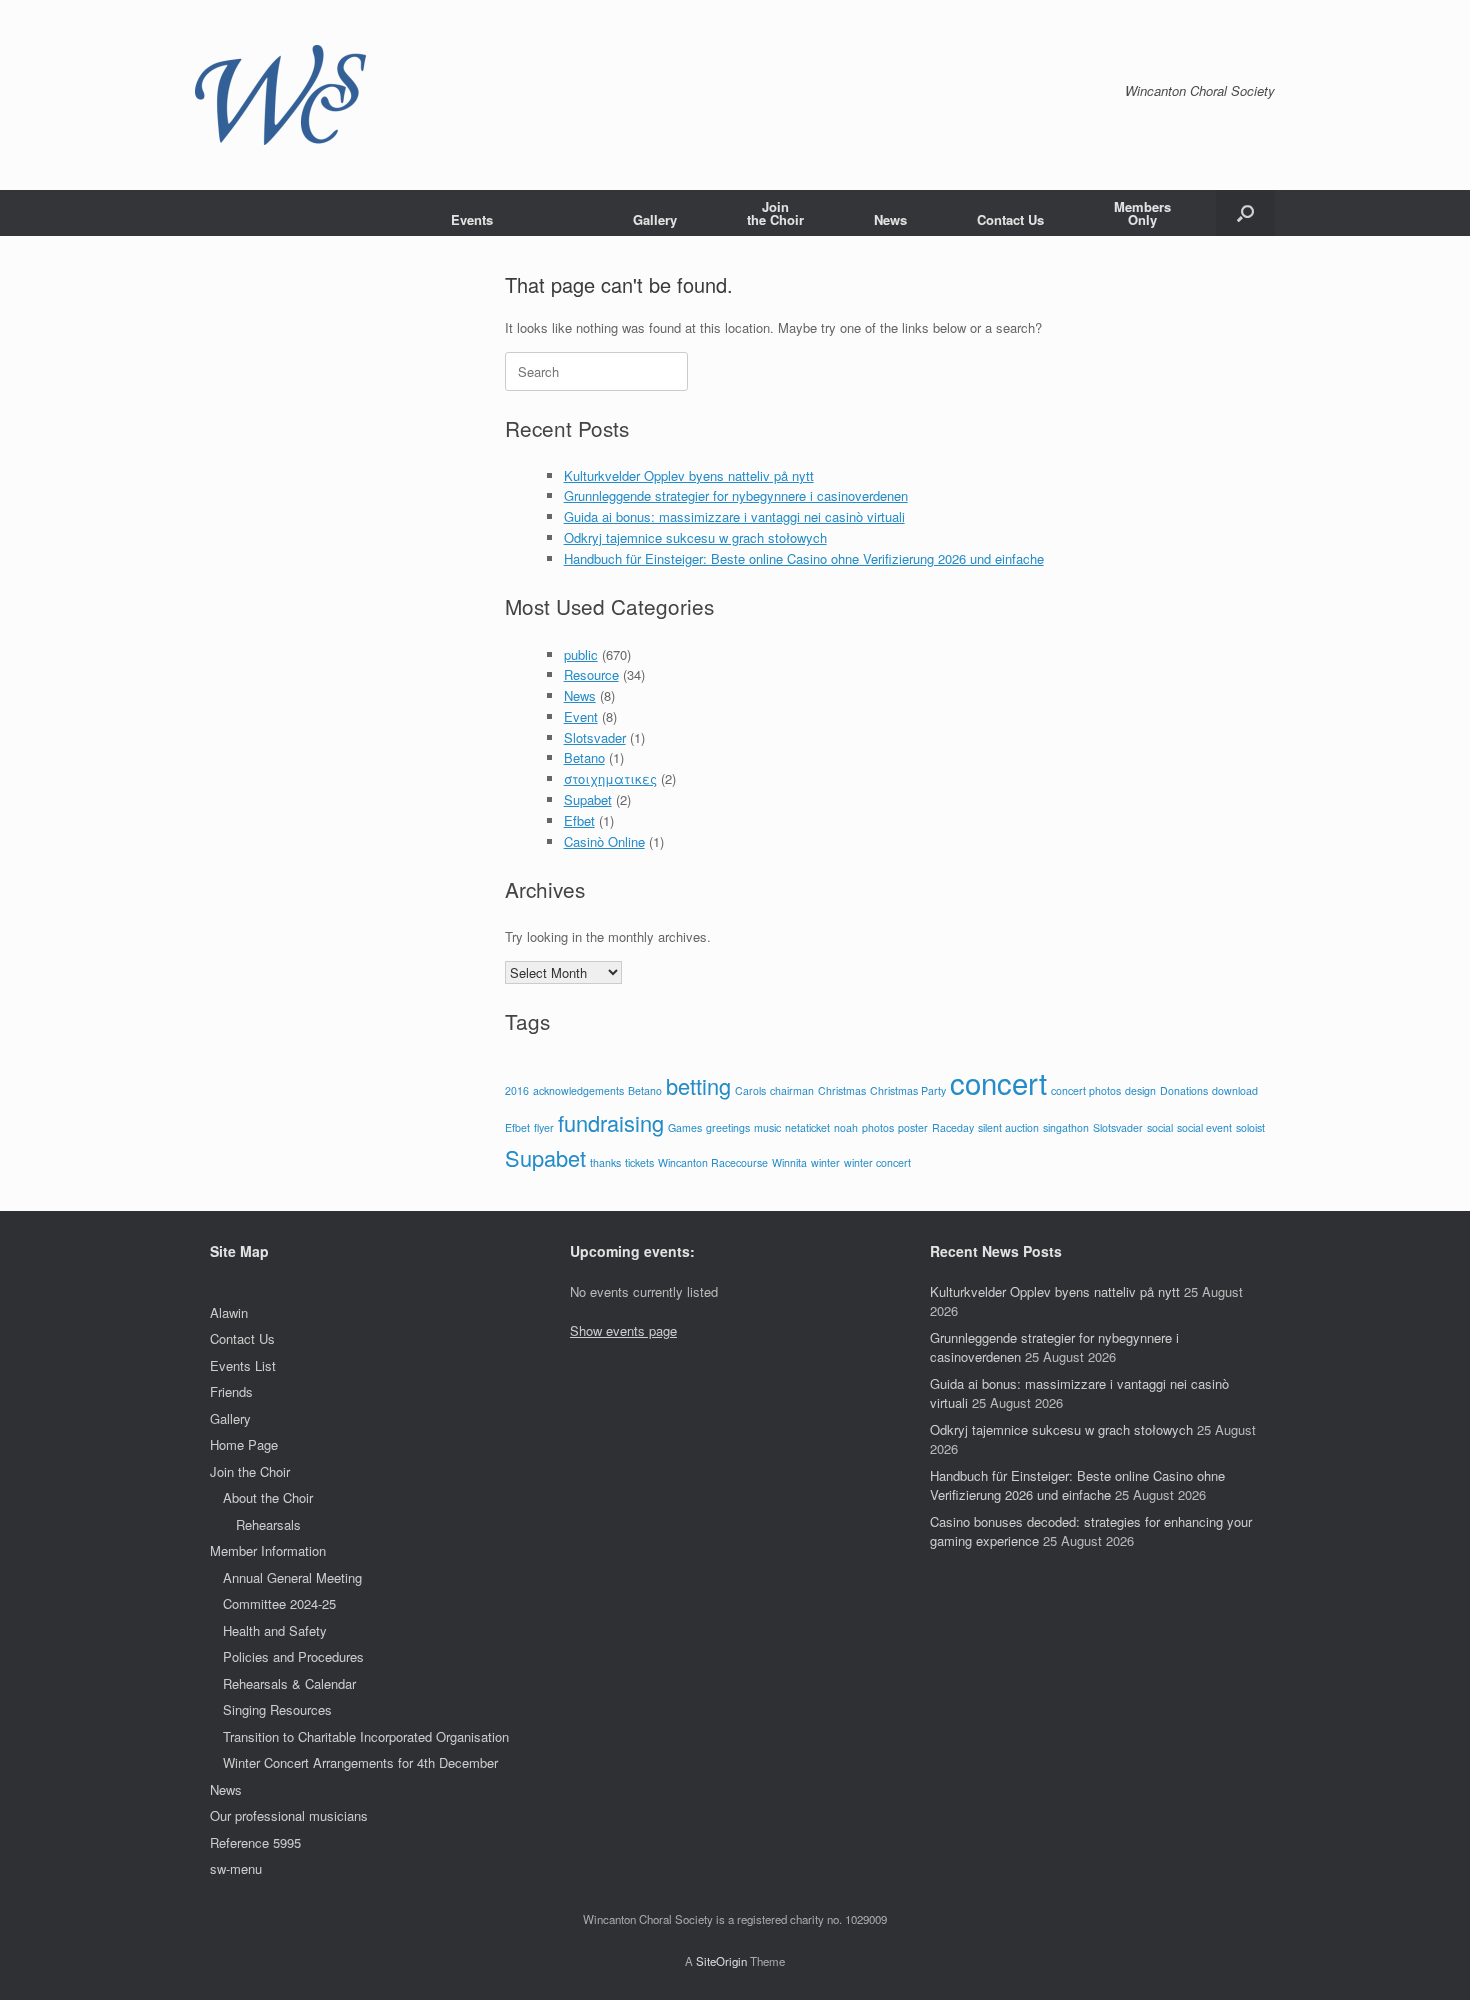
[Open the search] (1245, 213)
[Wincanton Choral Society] (280, 95)
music (767, 1127)
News (890, 219)
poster (913, 1127)
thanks (605, 1162)
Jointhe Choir (775, 213)
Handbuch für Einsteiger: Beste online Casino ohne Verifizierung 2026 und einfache (804, 558)
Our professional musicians (289, 1815)
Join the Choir (250, 1471)
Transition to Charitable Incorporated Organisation (366, 1736)
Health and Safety (275, 1630)
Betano (584, 757)
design (1140, 1090)
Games (685, 1127)
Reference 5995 (255, 1842)
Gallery (655, 219)
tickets (639, 1162)
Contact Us (1010, 219)
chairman (792, 1090)
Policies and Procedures (293, 1656)
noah (846, 1127)
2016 (517, 1090)
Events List (243, 1365)
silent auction (1008, 1127)
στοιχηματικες (610, 778)
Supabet (588, 799)
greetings (728, 1127)
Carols (750, 1090)
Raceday (953, 1127)
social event (1204, 1127)
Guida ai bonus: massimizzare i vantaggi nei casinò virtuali (734, 516)
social (1160, 1127)
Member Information (268, 1550)
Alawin (229, 1312)
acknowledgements (578, 1090)
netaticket (807, 1127)
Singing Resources (277, 1709)
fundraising (611, 1122)
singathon (1066, 1127)
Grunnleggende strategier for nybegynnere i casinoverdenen (736, 495)
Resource (591, 674)
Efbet (579, 820)
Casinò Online (604, 841)
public (581, 654)
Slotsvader (595, 737)
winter (825, 1162)
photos (878, 1127)
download (1235, 1090)
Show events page (623, 1330)
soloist (1250, 1127)
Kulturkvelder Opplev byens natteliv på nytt (689, 475)
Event (581, 716)
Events (472, 219)
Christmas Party (908, 1090)
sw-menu (236, 1868)
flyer (544, 1127)
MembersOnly (1142, 213)
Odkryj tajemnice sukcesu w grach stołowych (695, 537)
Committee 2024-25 (279, 1603)
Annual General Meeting (292, 1577)
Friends (231, 1391)
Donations (1184, 1090)
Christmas (842, 1090)
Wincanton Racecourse (713, 1162)
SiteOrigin (721, 1961)
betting (698, 1085)
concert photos (1086, 1090)
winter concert (877, 1162)
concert (998, 1082)
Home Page (244, 1444)
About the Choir (268, 1497)
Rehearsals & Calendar (289, 1683)
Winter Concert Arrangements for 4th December (360, 1762)
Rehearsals (268, 1524)
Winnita (789, 1162)
